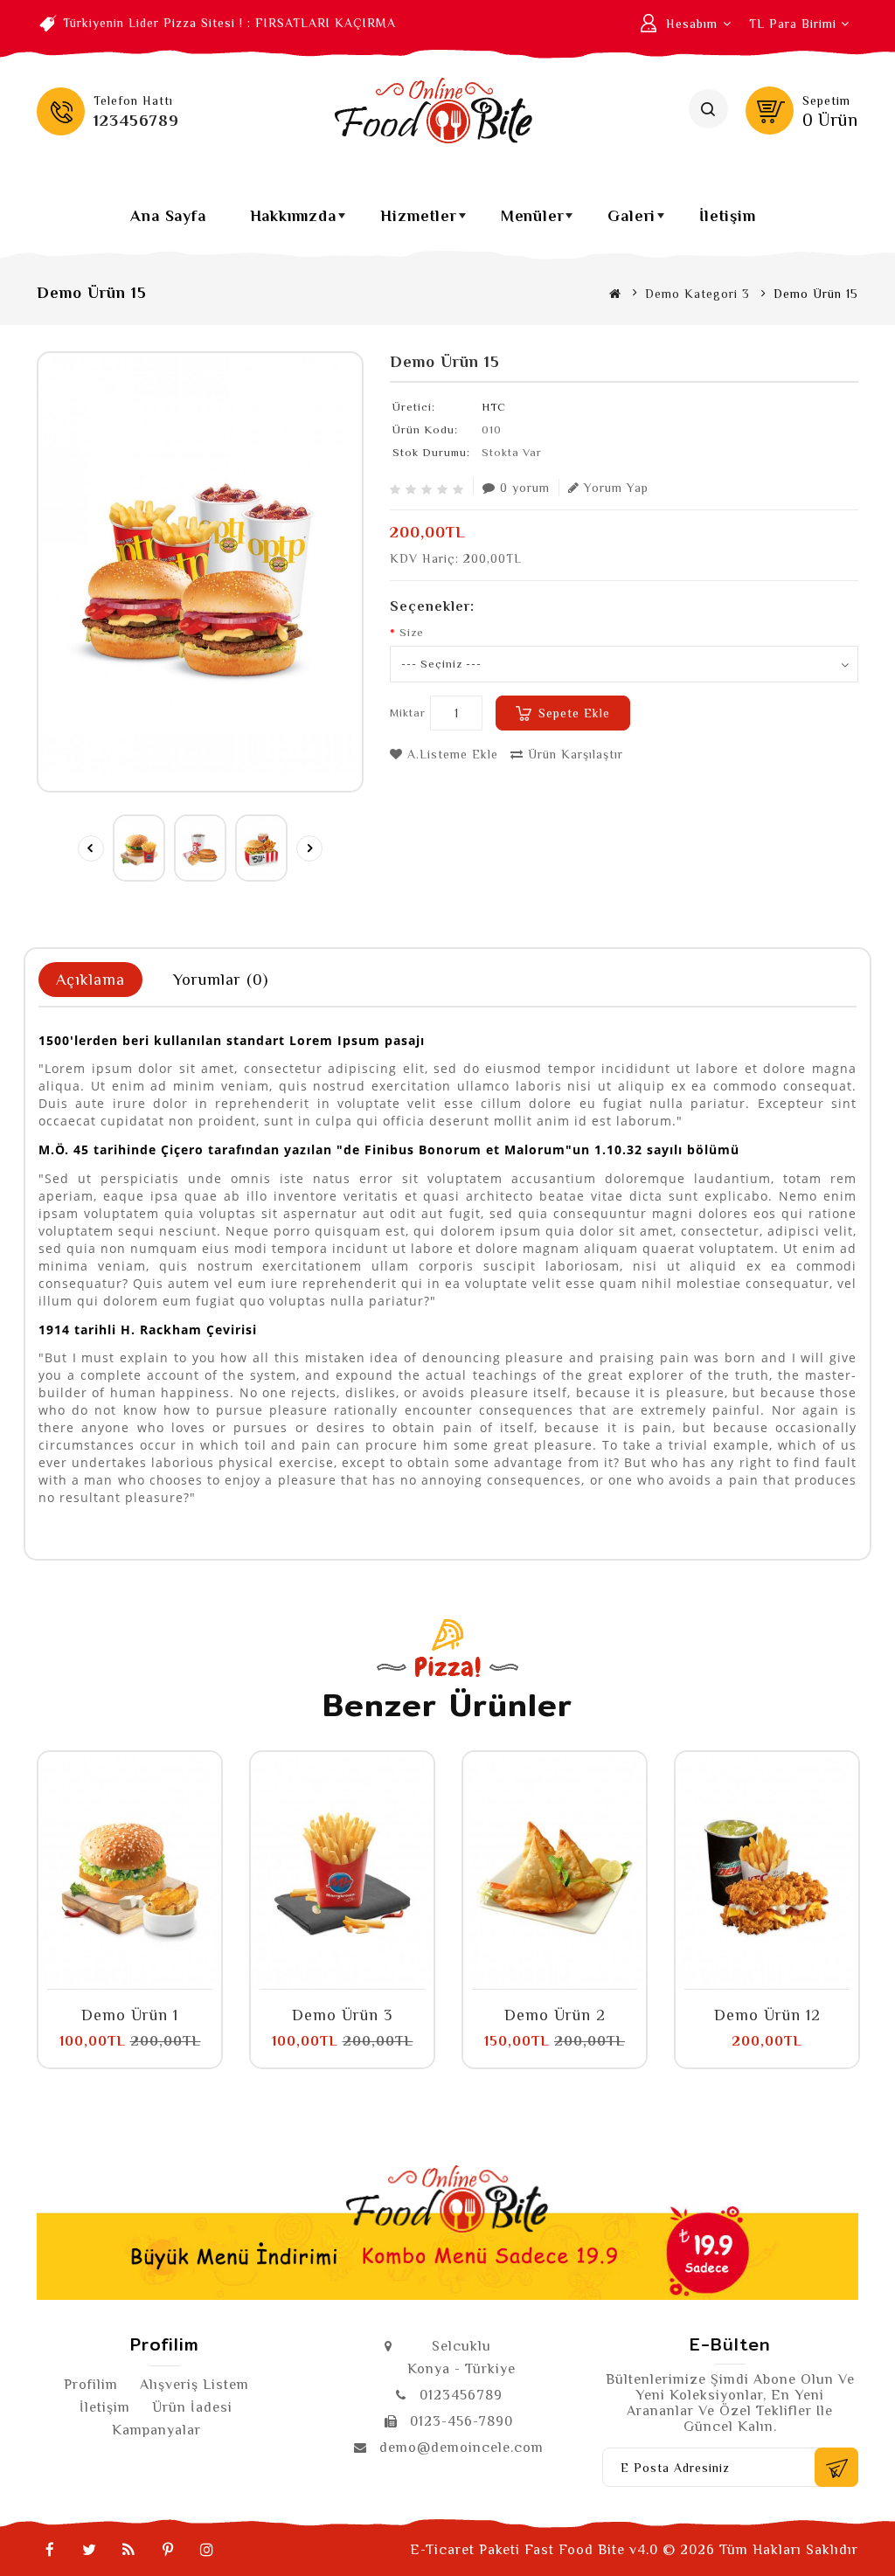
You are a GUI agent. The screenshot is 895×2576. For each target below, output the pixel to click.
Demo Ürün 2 (555, 2015)
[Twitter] (89, 2550)
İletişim (727, 216)
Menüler (539, 222)
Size (412, 632)
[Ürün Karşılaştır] (149, 1980)
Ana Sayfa (168, 216)
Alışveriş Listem (194, 2385)
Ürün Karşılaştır (573, 754)
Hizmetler (425, 222)
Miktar (408, 713)
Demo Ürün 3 (342, 2015)
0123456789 (461, 2395)
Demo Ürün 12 (767, 2015)
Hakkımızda (300, 222)
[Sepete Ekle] (71, 1980)
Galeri (638, 222)
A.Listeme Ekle (451, 754)
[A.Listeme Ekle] (110, 1980)
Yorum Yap (616, 488)
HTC (494, 407)
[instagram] (207, 2550)
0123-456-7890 (461, 2421)
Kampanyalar (156, 2430)
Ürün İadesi (192, 2407)
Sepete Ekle (574, 713)
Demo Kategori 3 (697, 294)
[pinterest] (168, 2550)
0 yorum (525, 488)
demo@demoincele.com (461, 2448)
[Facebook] (50, 2550)
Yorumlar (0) (221, 980)
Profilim (91, 2385)
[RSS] (128, 2550)
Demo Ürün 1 (130, 2015)
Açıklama (90, 980)
